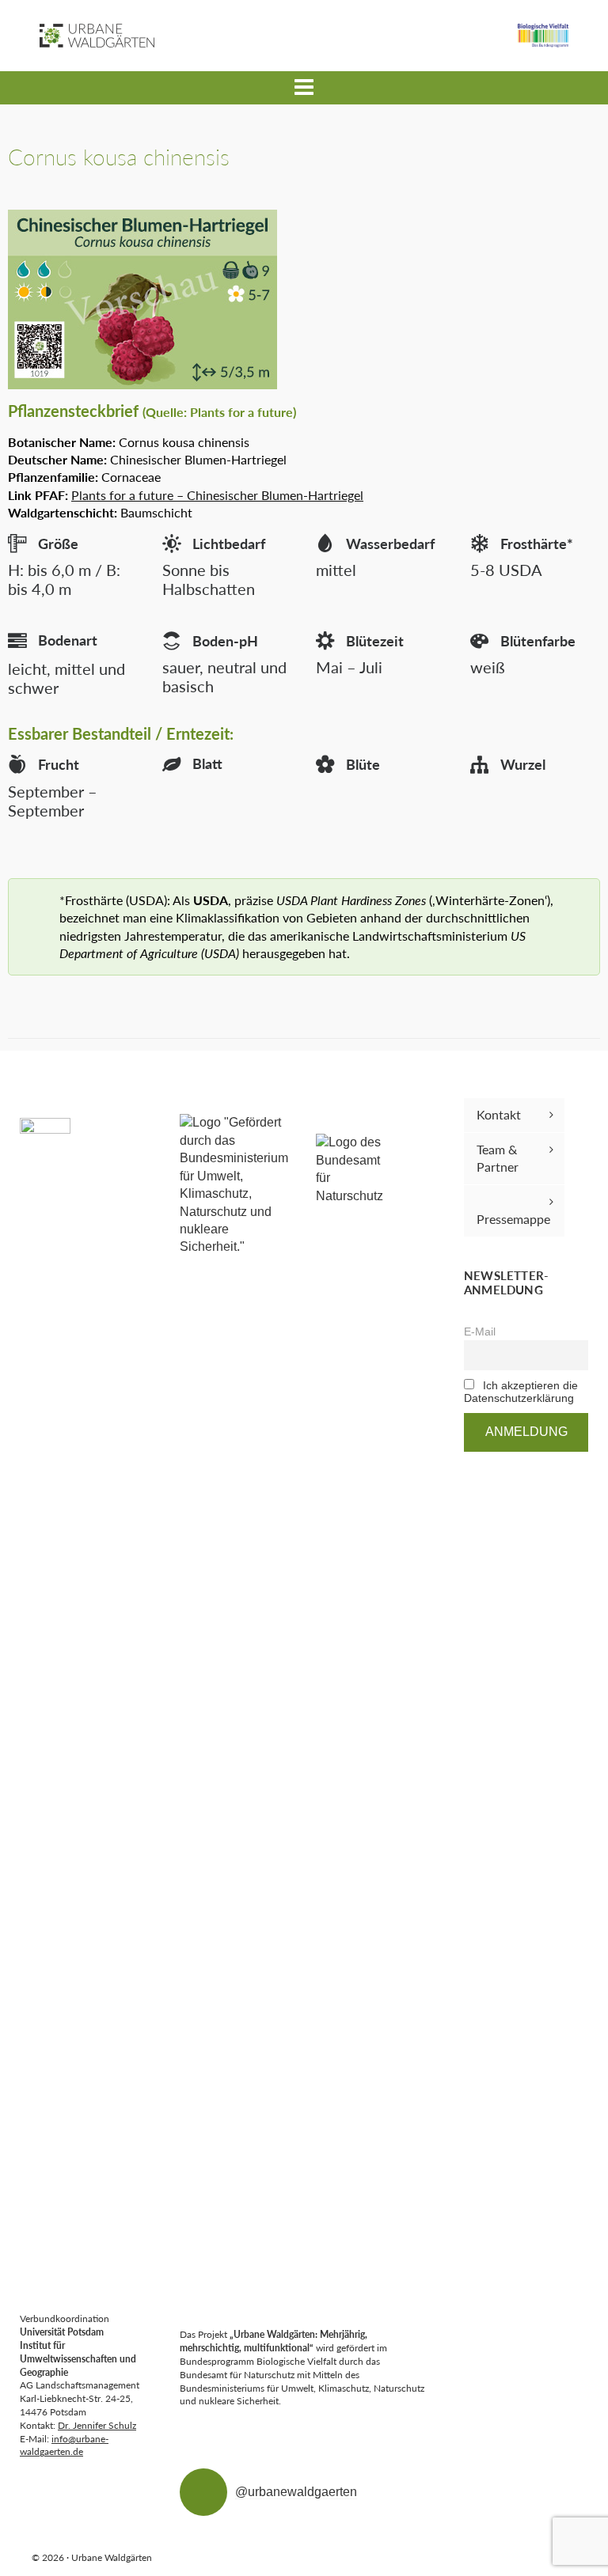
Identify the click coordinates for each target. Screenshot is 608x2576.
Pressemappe (513, 1219)
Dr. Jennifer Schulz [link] (97, 2425)
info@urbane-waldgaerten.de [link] (64, 2445)
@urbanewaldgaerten (296, 2492)
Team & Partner (498, 1158)
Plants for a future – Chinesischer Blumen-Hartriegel (217, 495)
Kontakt (499, 1114)
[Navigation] (304, 88)
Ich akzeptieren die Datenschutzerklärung (521, 1392)
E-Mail (480, 1332)
